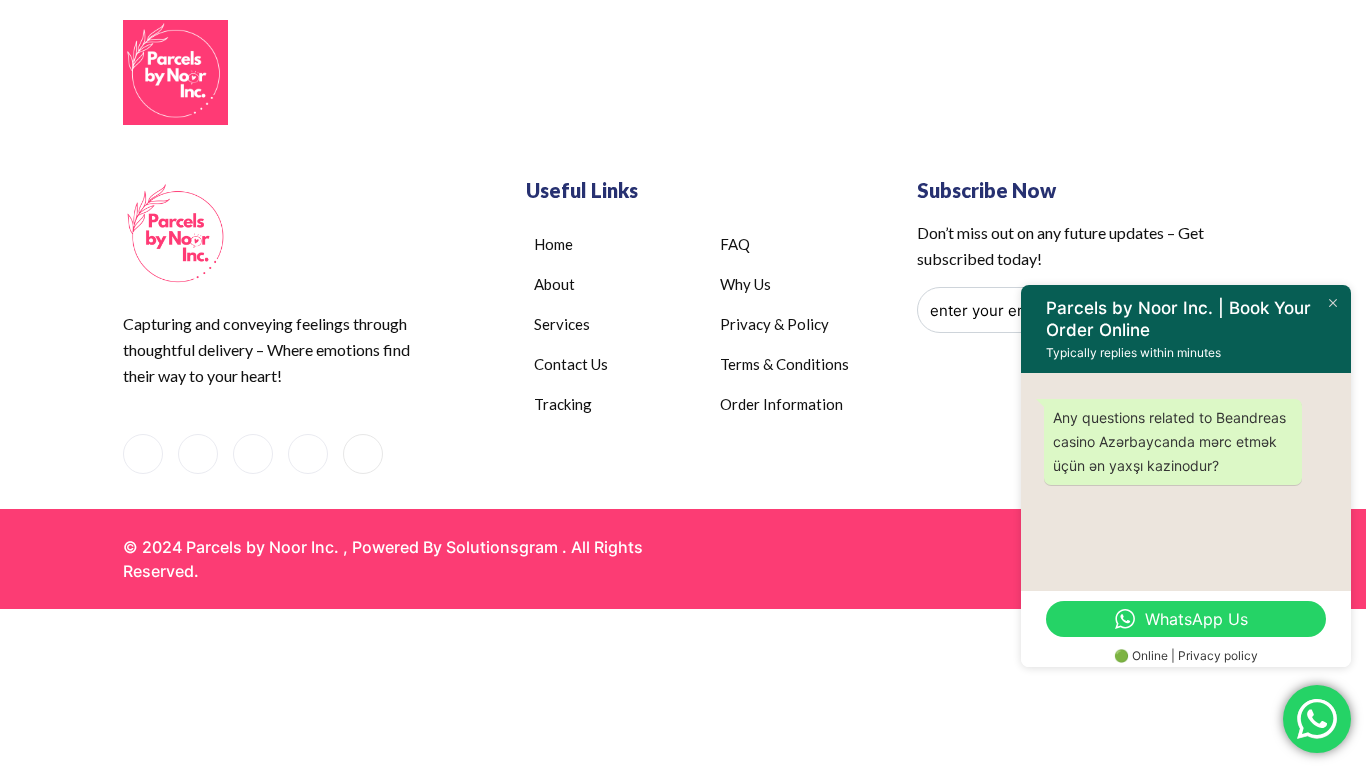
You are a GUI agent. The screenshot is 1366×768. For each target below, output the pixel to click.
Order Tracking (1015, 74)
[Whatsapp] (198, 454)
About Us (651, 74)
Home (567, 74)
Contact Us (890, 74)
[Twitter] (363, 454)
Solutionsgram (502, 547)
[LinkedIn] (253, 454)
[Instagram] (308, 454)
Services (767, 74)
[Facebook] (143, 454)
